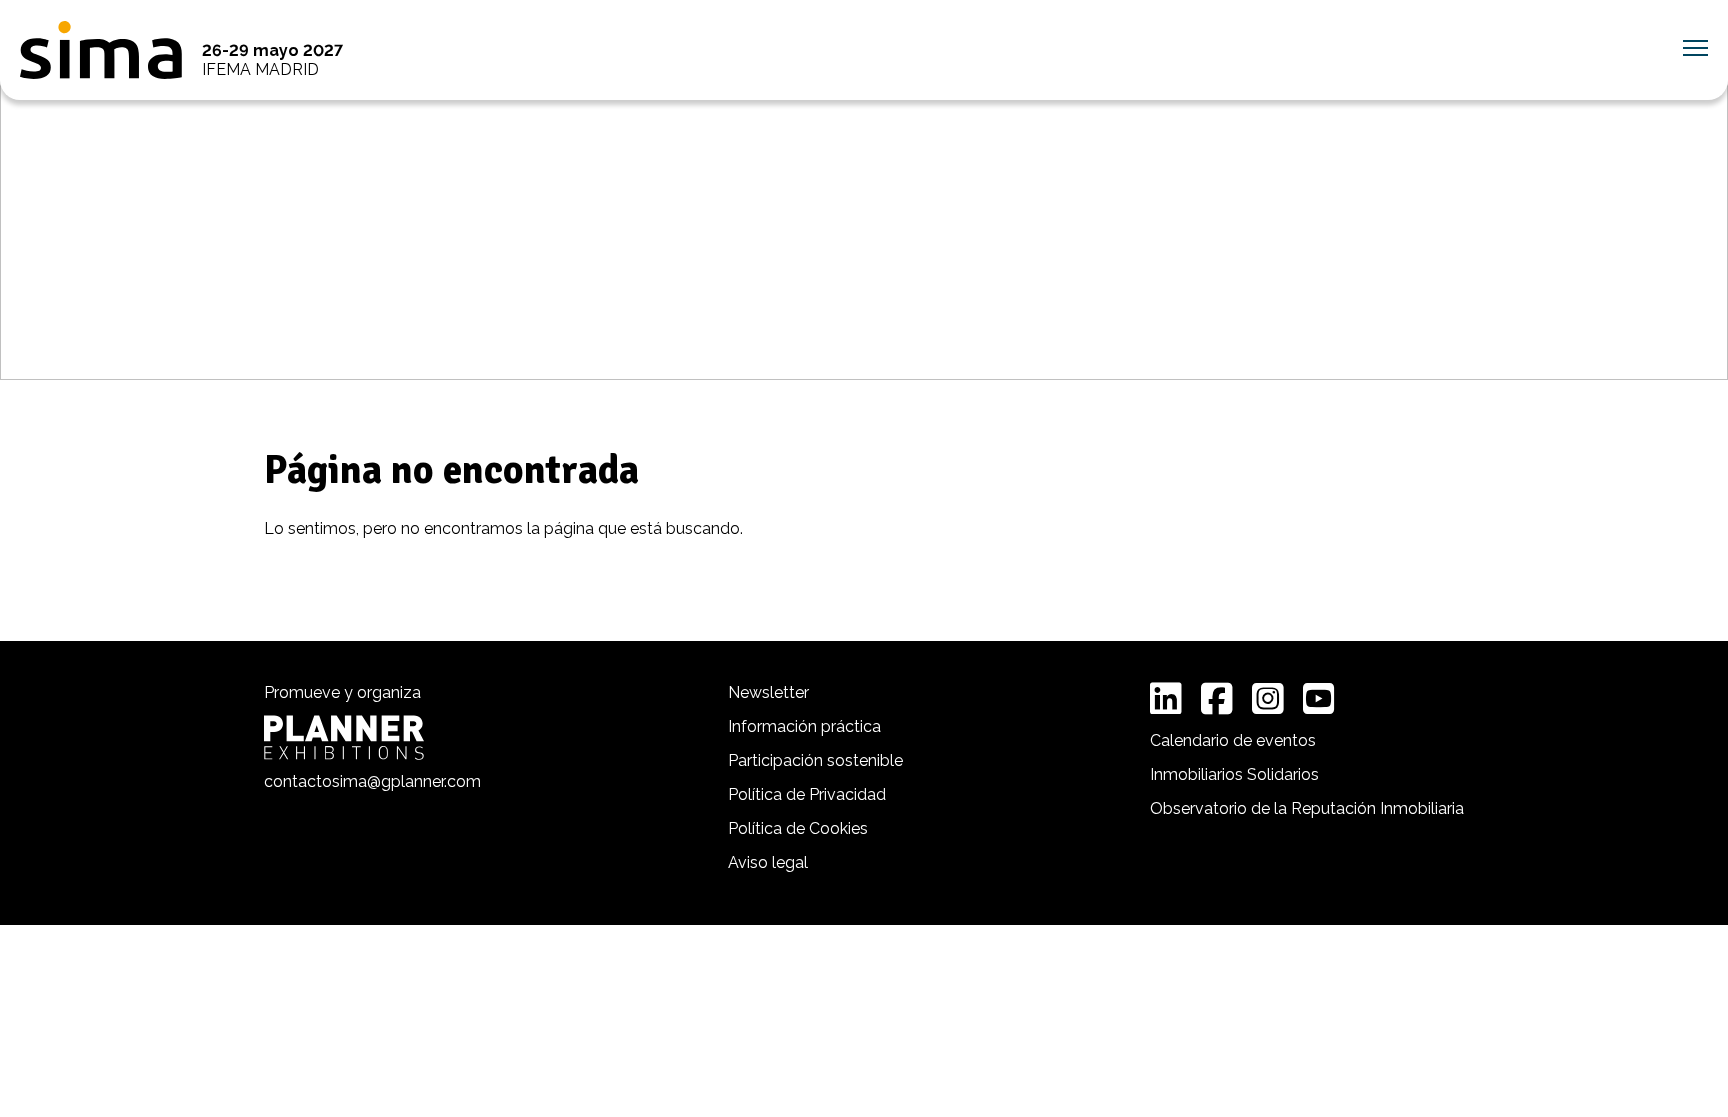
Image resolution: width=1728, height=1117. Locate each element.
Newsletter (768, 692)
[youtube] (1319, 699)
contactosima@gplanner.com (372, 781)
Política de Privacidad (807, 794)
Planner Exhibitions (344, 737)
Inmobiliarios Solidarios (1234, 774)
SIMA (101, 50)
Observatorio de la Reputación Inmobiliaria (1307, 808)
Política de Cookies (798, 828)
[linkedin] (1166, 699)
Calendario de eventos (1233, 740)
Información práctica (804, 726)
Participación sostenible (815, 760)
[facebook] (1217, 699)
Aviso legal (768, 862)
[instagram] (1268, 699)
